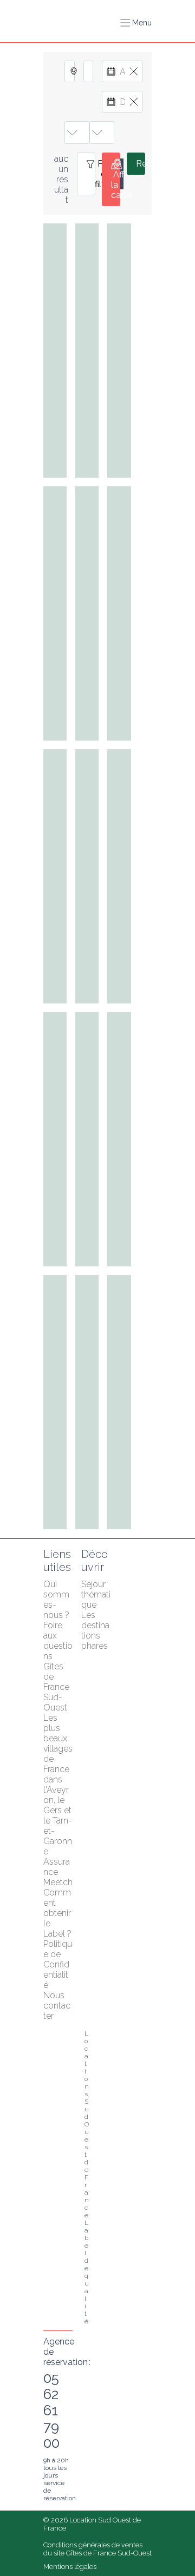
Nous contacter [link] (57, 2006)
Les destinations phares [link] (95, 1630)
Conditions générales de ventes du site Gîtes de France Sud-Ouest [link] (97, 2549)
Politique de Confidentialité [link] (58, 1964)
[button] (136, 23)
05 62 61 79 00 (51, 2410)
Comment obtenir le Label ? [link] (58, 1913)
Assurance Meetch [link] (58, 1872)
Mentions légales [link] (70, 2567)
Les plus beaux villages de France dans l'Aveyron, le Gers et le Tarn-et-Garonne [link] (59, 1785)
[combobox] (70, 71)
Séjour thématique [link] (96, 1594)
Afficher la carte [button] (116, 185)
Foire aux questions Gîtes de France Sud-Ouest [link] (58, 1666)
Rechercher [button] (141, 164)
